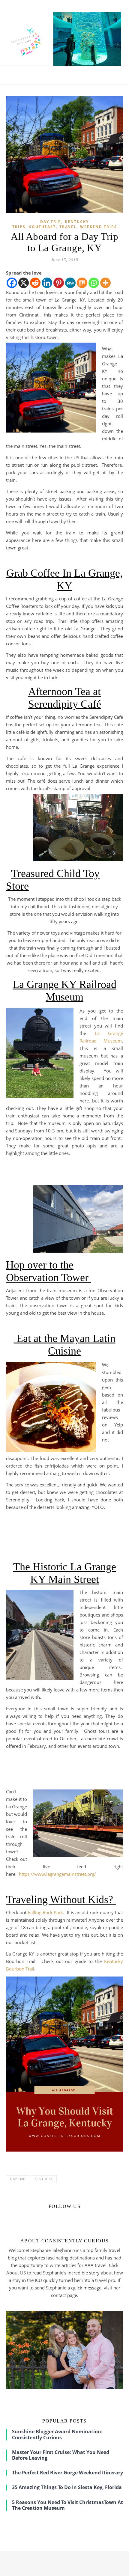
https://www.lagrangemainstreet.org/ (57, 1874)
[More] (105, 283)
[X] (24, 283)
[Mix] (82, 283)
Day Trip (51, 222)
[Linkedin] (47, 283)
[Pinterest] (59, 283)
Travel (68, 227)
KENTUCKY (44, 2179)
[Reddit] (35, 283)
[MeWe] (70, 283)
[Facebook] (12, 283)
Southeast (42, 227)
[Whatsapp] (94, 283)
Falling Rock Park (46, 1912)
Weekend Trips (99, 227)
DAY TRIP (18, 2179)
